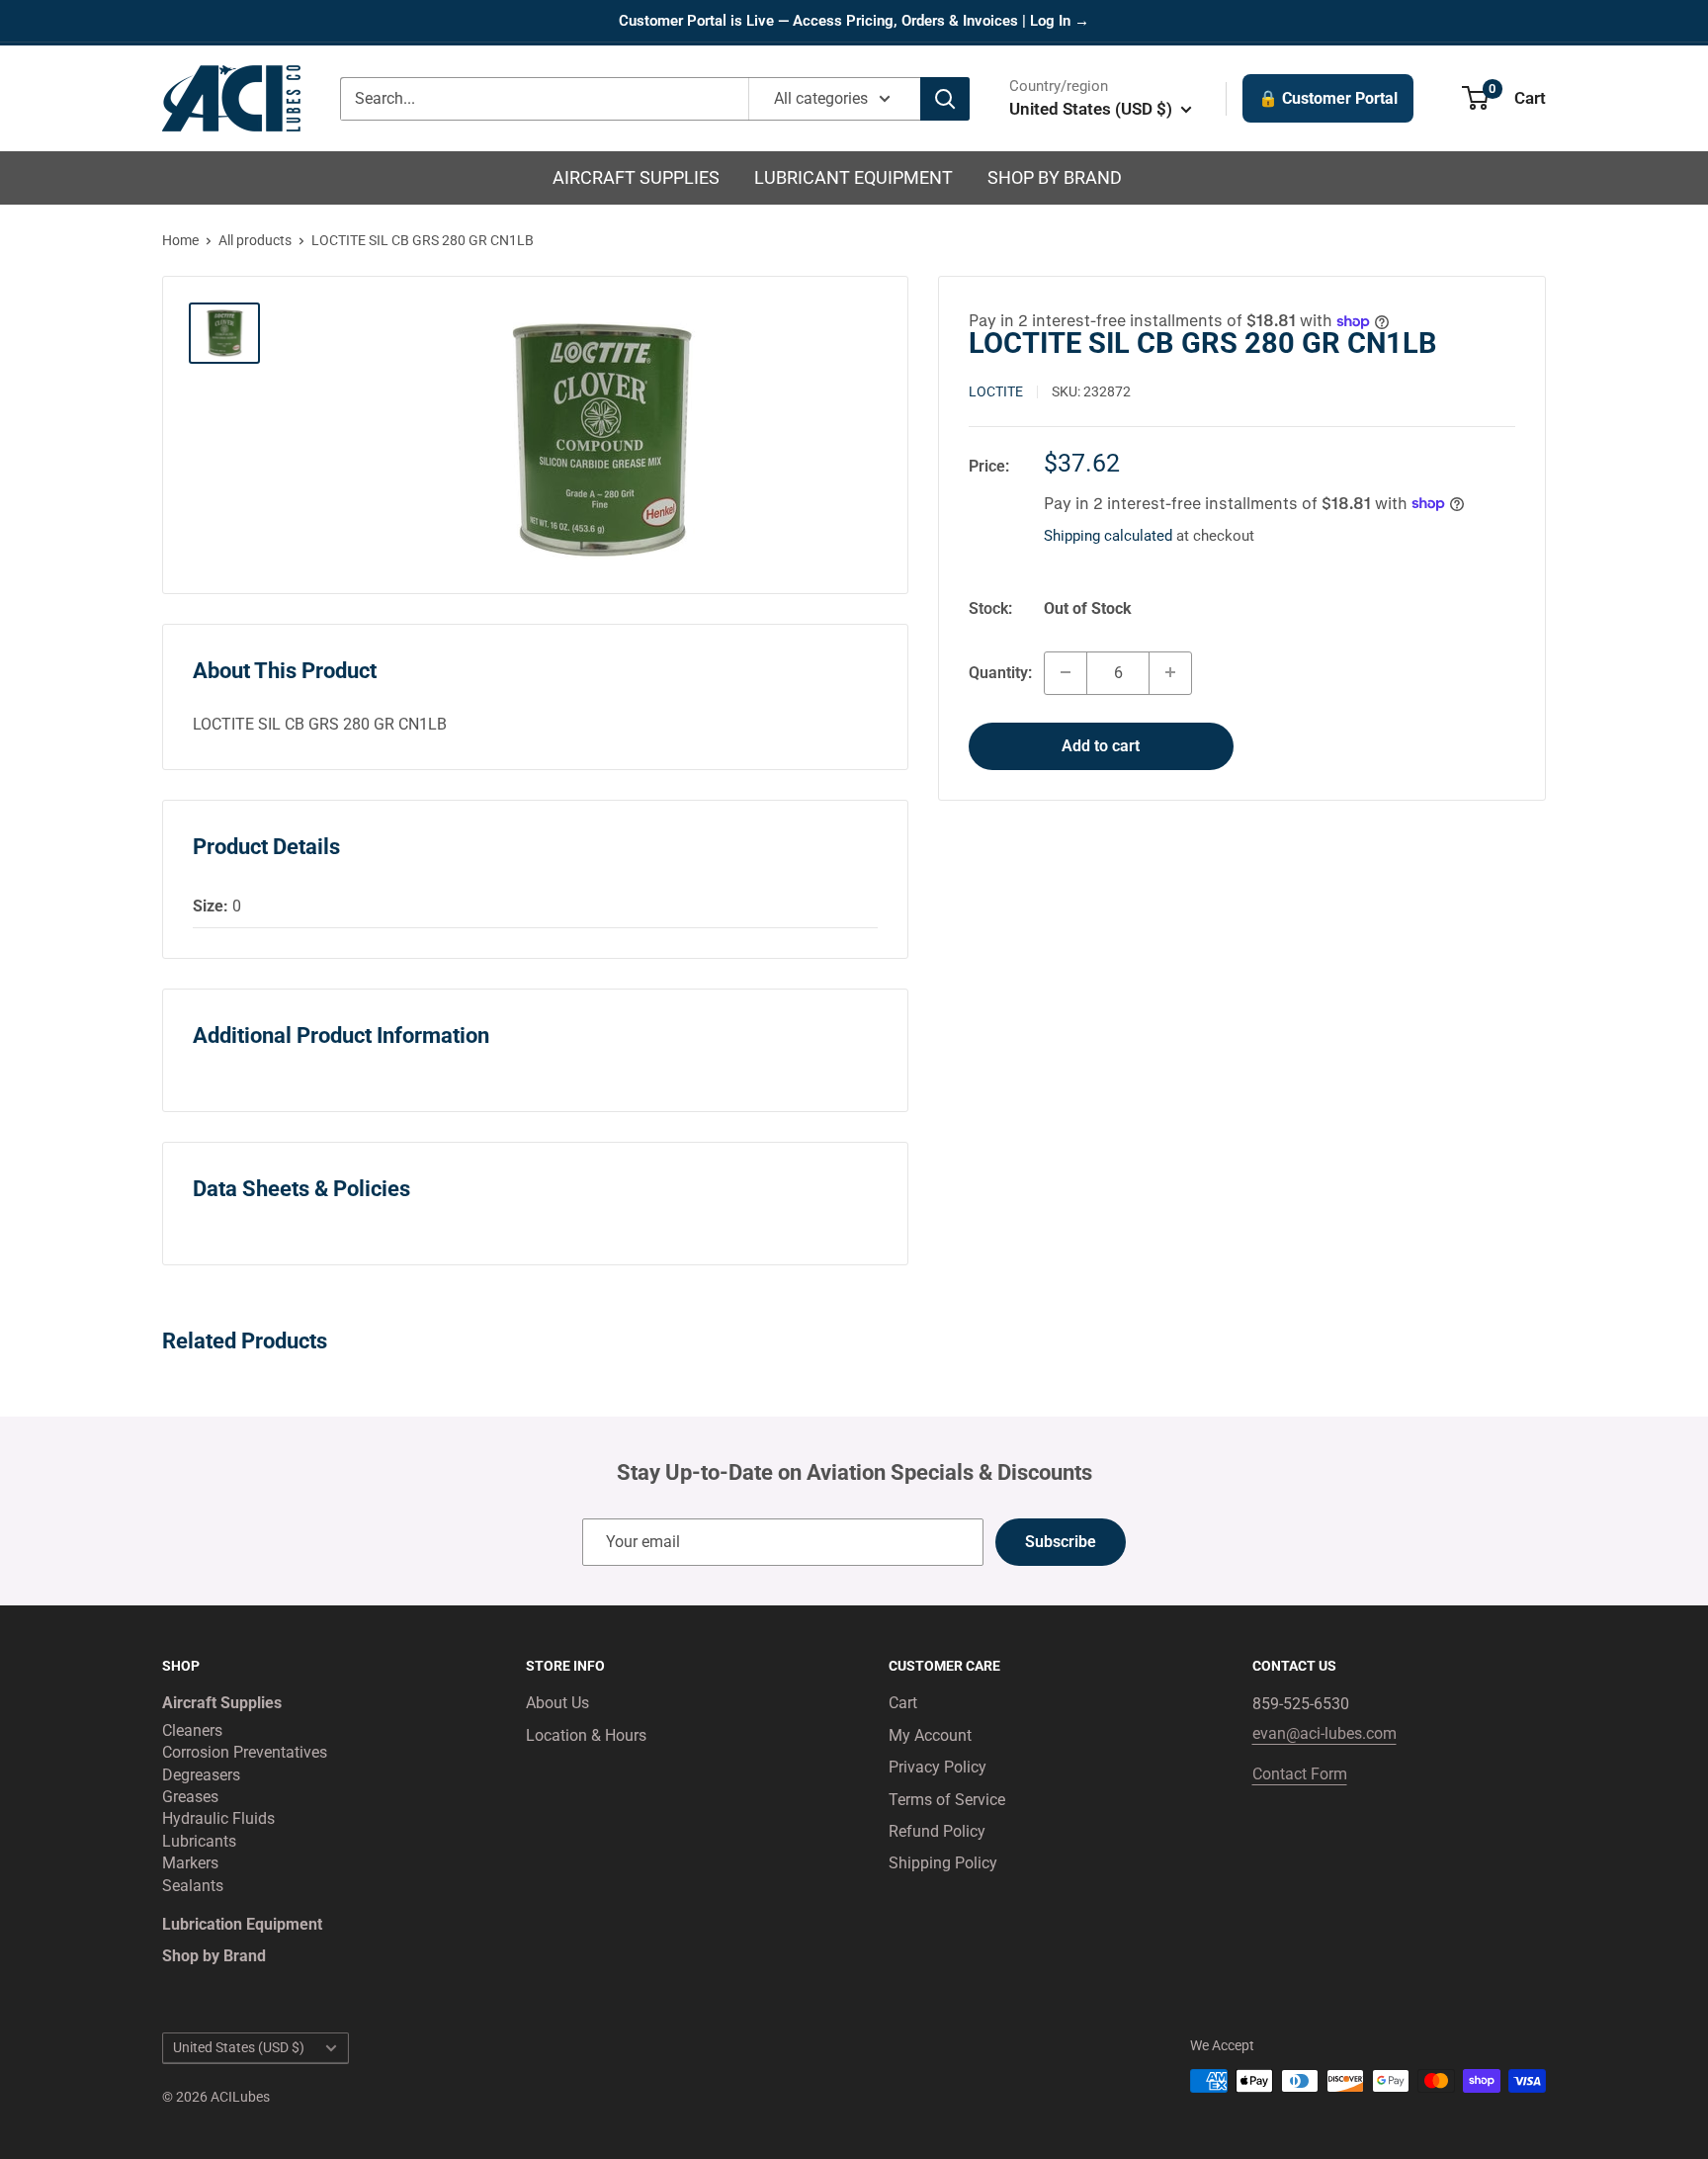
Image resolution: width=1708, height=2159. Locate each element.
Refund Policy (937, 1831)
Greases (190, 1797)
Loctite (996, 390)
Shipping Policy (943, 1863)
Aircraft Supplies (636, 177)
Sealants (193, 1886)
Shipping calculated (1108, 535)
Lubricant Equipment (854, 177)
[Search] (945, 99)
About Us (557, 1703)
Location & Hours (586, 1735)
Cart (903, 1703)
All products (255, 240)
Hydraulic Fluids (218, 1818)
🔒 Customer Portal (1328, 98)
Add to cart (1101, 745)
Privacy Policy (938, 1767)
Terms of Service (947, 1800)
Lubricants (199, 1841)
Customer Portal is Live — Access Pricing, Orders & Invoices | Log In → (854, 21)
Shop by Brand (1055, 177)
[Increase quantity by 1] (1170, 672)
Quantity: (1000, 672)
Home (180, 240)
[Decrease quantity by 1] (1066, 672)
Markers (190, 1863)
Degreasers (201, 1775)
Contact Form (1300, 1774)
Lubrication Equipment (242, 1924)
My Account (930, 1735)
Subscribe (1061, 1542)
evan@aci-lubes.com (1324, 1733)
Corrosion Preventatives (245, 1752)
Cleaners (192, 1730)
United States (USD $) (239, 2047)
